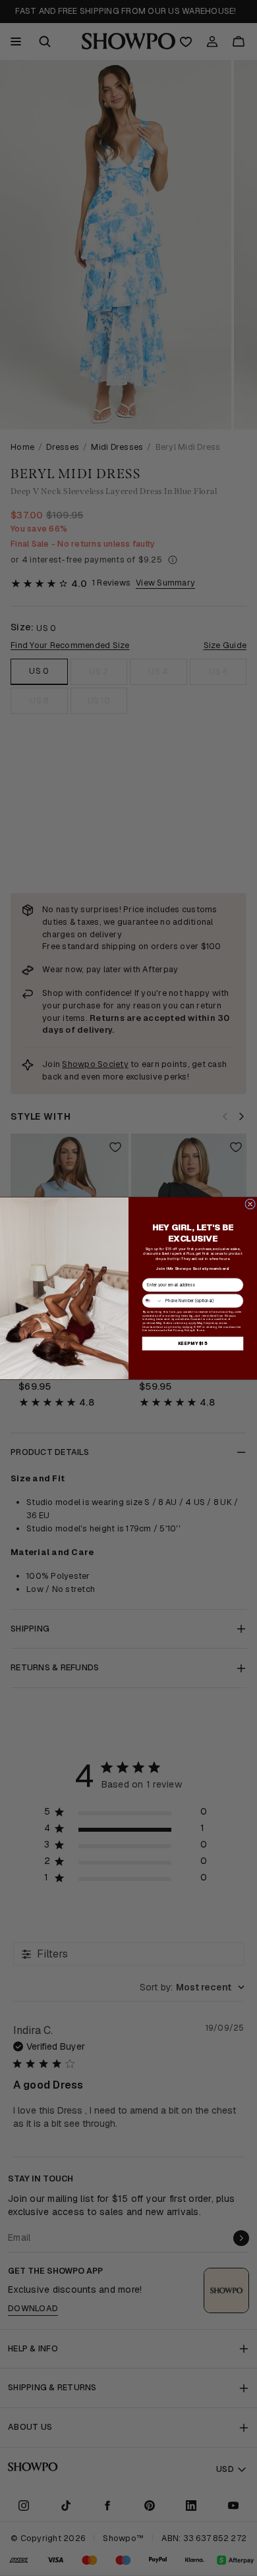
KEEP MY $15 (192, 1343)
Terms (200, 1330)
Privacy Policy (183, 1330)
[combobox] (152, 1300)
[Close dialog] (250, 1204)
